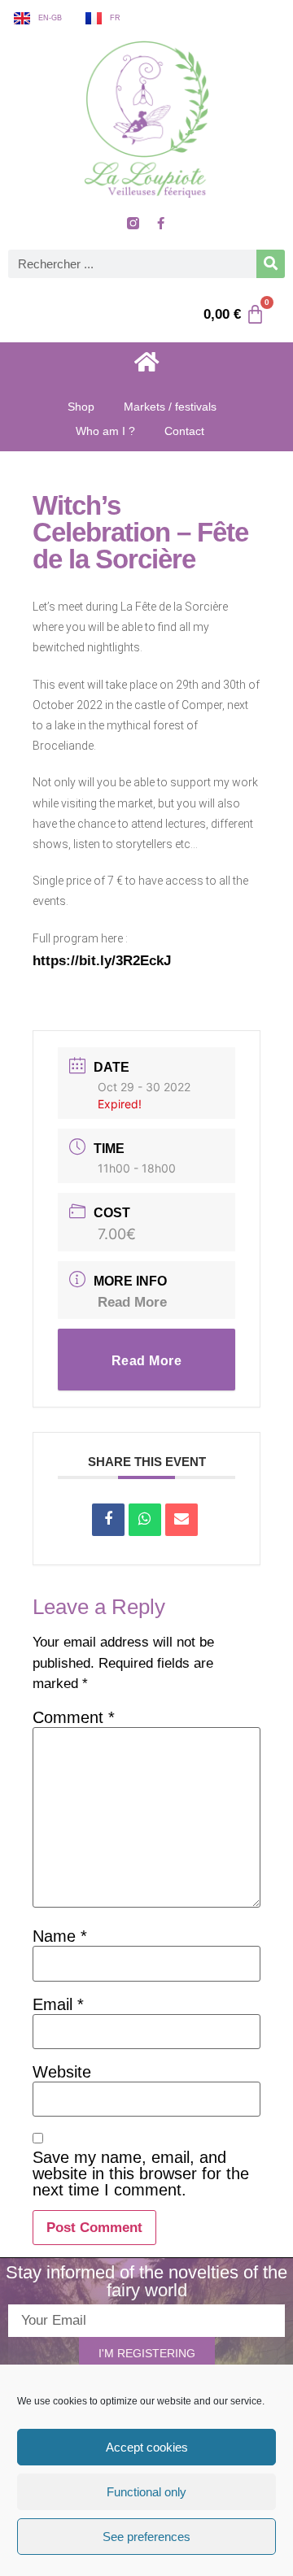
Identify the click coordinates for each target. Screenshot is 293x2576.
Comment (74, 1717)
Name (60, 1936)
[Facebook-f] (160, 224)
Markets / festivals (170, 407)
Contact (184, 431)
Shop (81, 407)
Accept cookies (147, 2447)
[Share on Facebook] (108, 1520)
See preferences (146, 2537)
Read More (132, 1302)
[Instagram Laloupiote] (133, 224)
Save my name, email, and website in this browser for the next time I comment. (141, 2173)
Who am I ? (105, 431)
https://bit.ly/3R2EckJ (102, 961)
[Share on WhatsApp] (145, 1520)
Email (58, 2004)
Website (62, 2072)
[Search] (271, 264)
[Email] (181, 1520)
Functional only (146, 2492)
